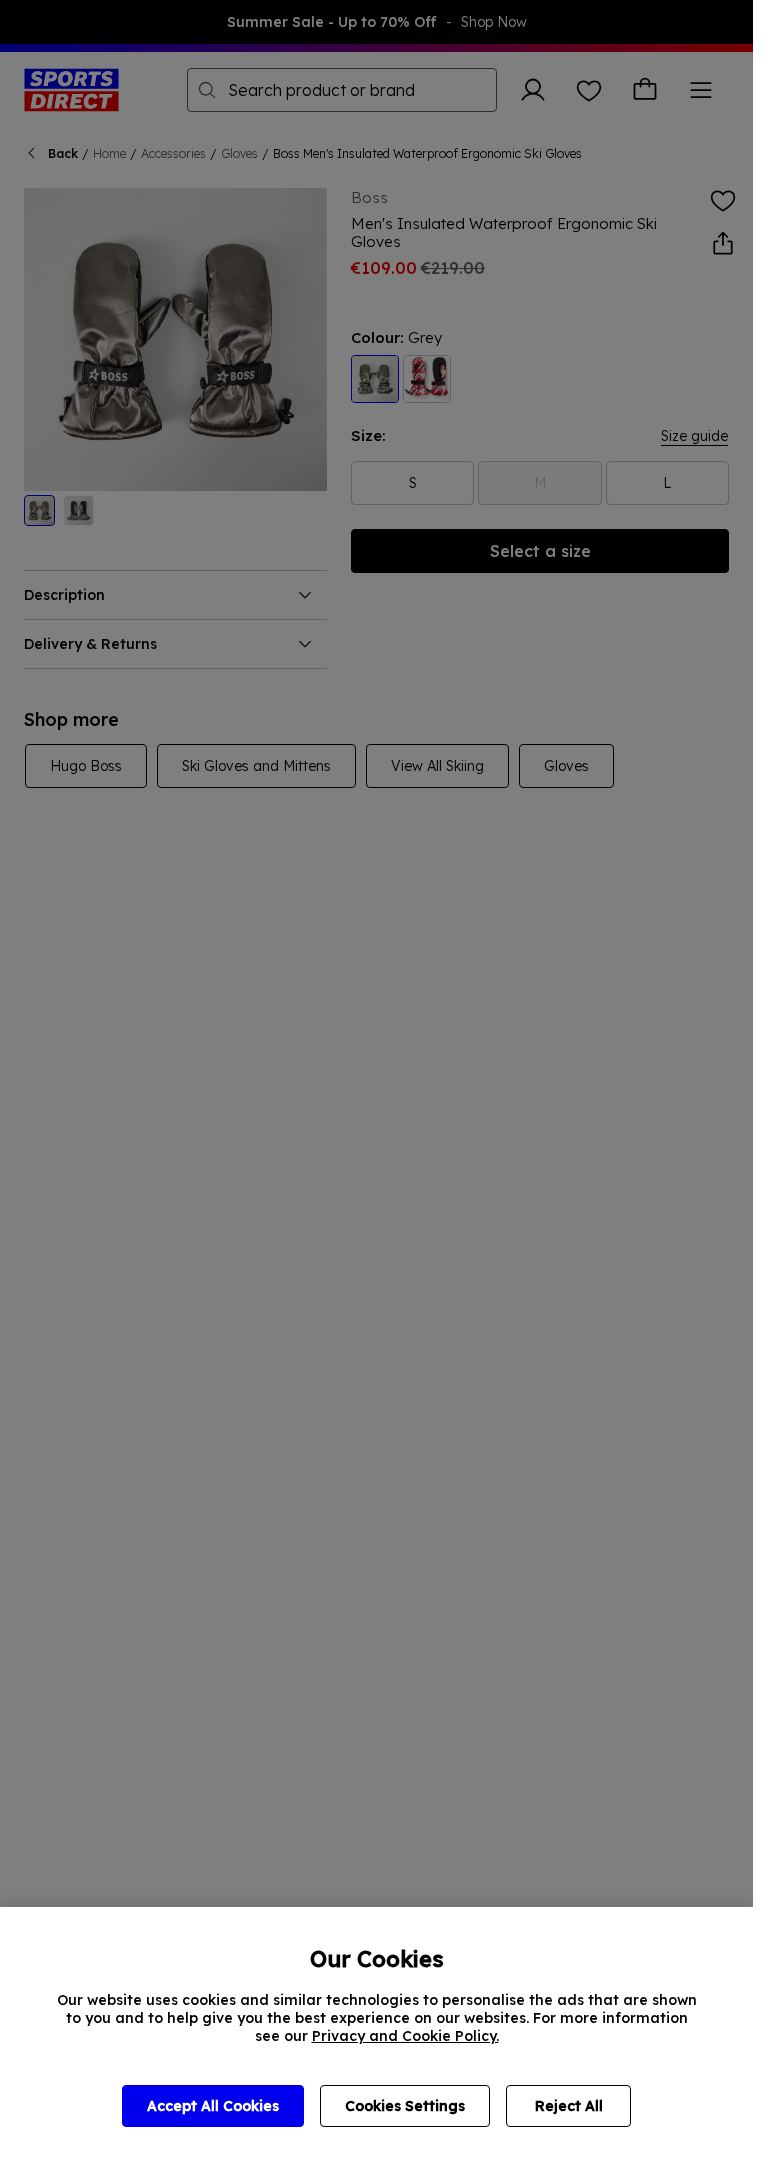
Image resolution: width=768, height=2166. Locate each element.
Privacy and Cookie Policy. (405, 2036)
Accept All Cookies (213, 2106)
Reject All (569, 2106)
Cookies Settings (405, 2106)
